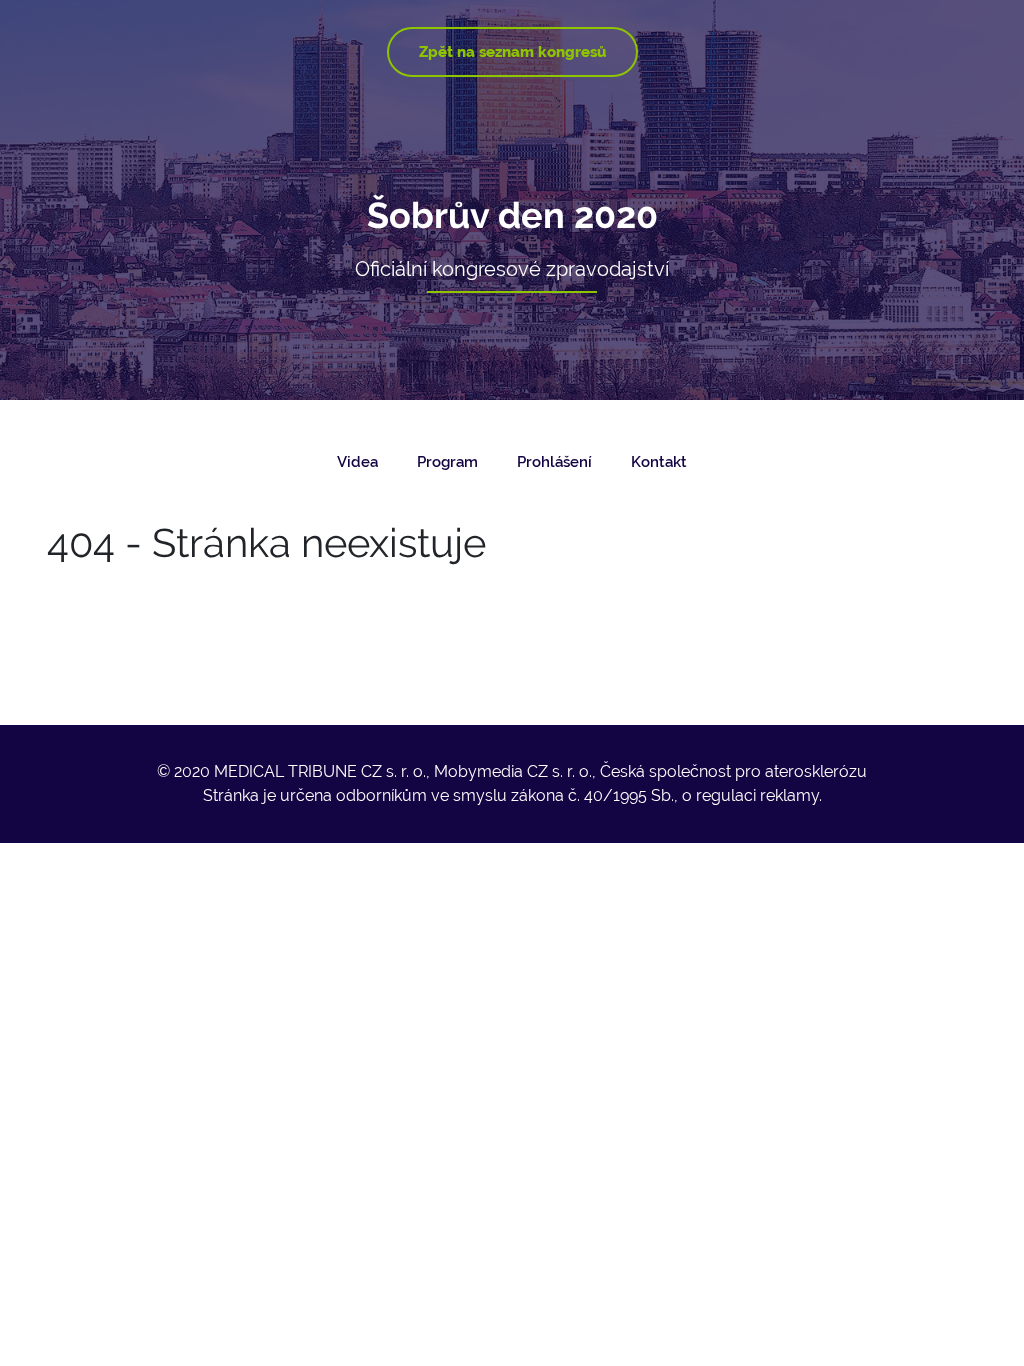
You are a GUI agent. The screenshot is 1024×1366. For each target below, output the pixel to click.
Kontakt (659, 462)
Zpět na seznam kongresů (512, 52)
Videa (357, 462)
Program (447, 462)
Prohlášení (554, 462)
